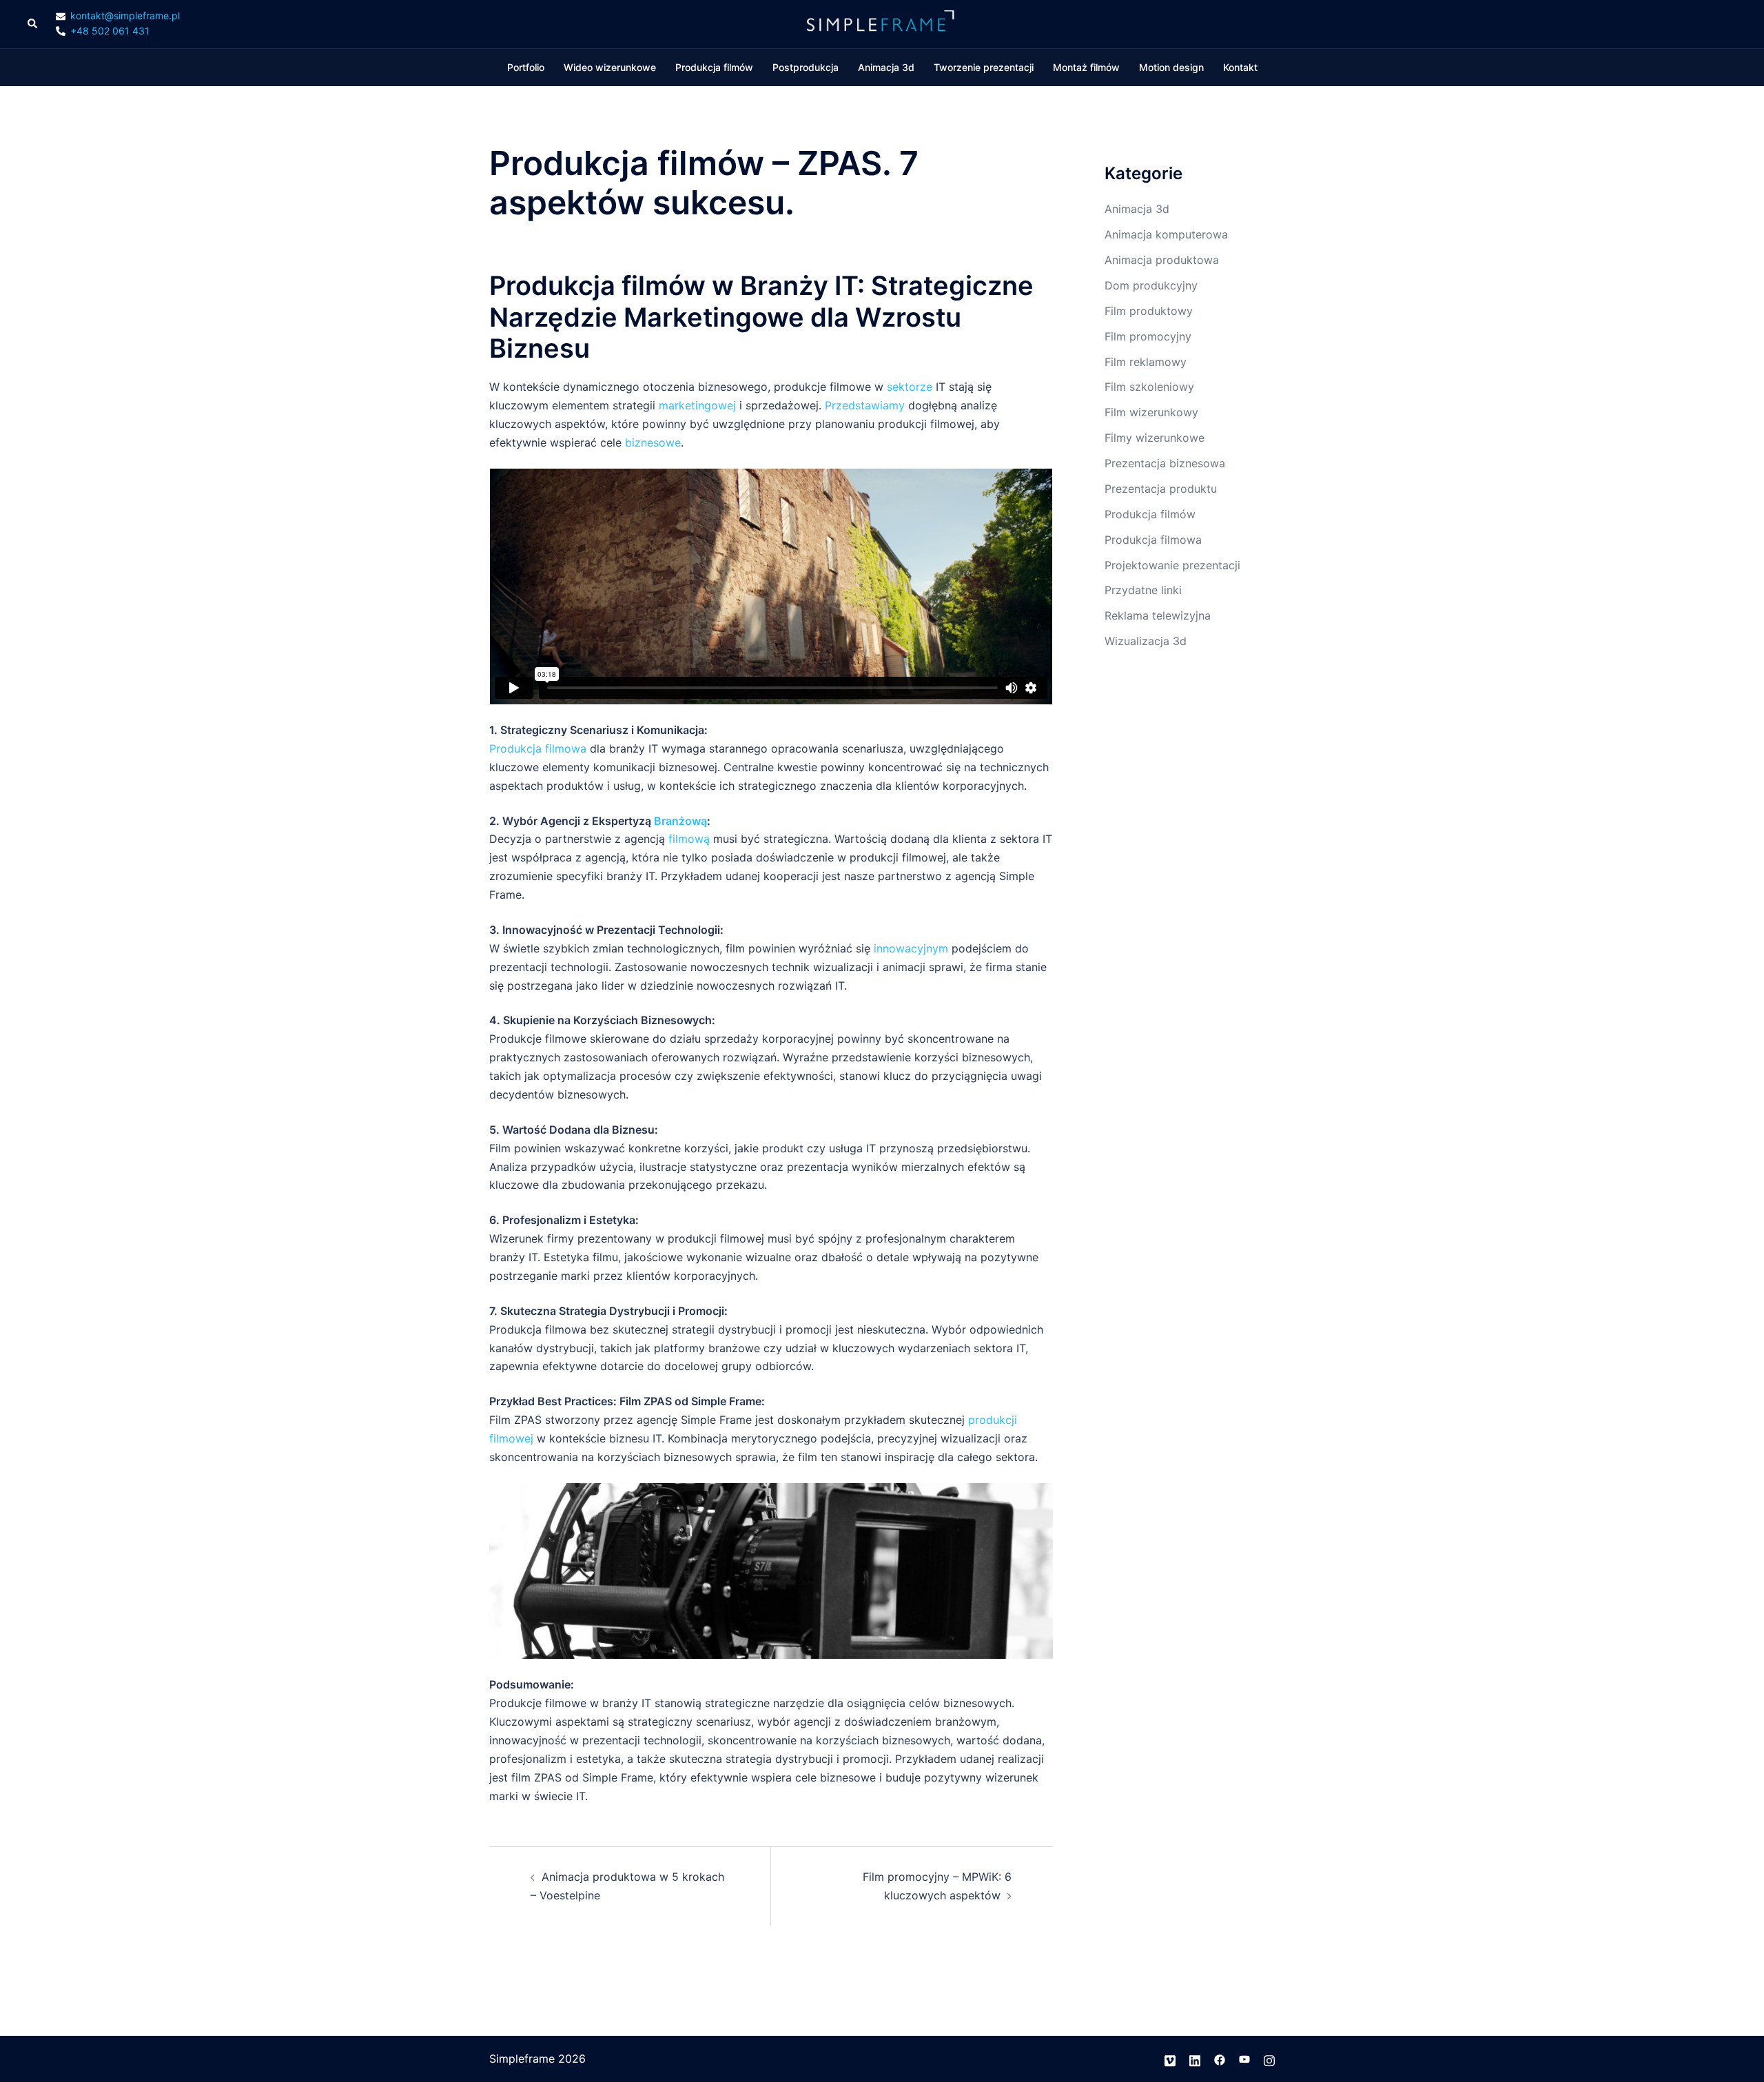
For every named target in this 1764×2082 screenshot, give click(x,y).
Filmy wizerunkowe (1155, 438)
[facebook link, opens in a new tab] (1220, 2059)
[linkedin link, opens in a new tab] (1195, 2059)
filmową (689, 839)
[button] (33, 24)
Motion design (1171, 67)
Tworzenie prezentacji (984, 67)
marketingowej (699, 405)
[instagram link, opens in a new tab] (1269, 2059)
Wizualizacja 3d (1146, 641)
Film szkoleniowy (1149, 387)
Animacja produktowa (1162, 260)
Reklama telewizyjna (1158, 615)
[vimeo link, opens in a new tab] (1170, 2059)
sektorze (911, 387)
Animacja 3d (886, 67)
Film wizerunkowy (1151, 412)
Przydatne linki (1143, 590)
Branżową (680, 821)
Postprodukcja (806, 67)
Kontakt (1240, 67)
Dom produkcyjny (1151, 285)
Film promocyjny (1148, 336)
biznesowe (653, 442)
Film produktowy (1149, 311)
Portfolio (526, 67)
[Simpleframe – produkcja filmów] (882, 23)
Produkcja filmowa (538, 748)
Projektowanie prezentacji (1172, 565)
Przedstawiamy (866, 405)
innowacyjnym (913, 948)
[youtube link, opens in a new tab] (1244, 2059)
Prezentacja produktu (1161, 489)
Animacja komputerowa (1166, 234)
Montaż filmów (1086, 67)
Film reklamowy (1146, 362)
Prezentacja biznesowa (1165, 463)
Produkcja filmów (714, 67)
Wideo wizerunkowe (610, 67)
